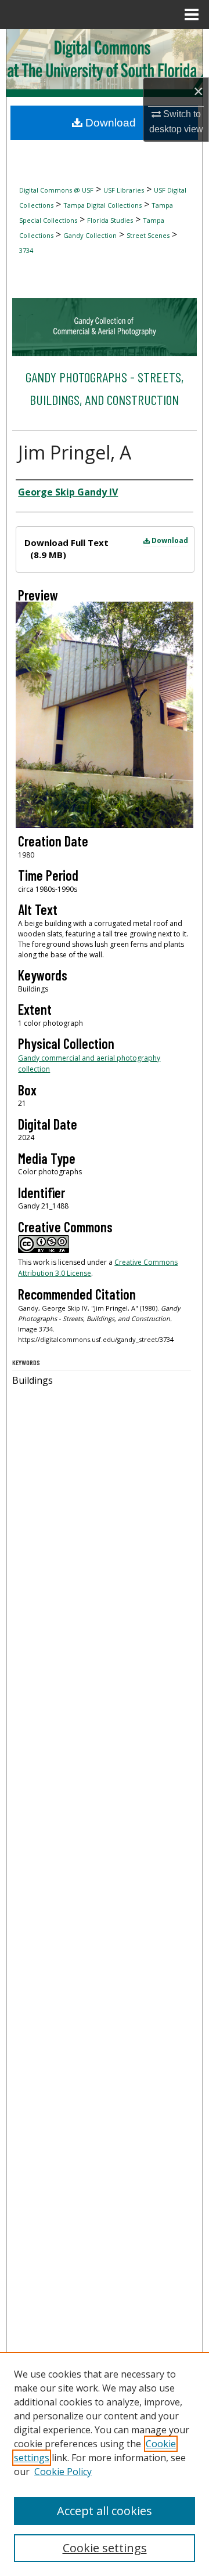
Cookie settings (105, 2548)
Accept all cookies (105, 2511)
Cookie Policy (63, 2472)
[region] (105, 2464)
